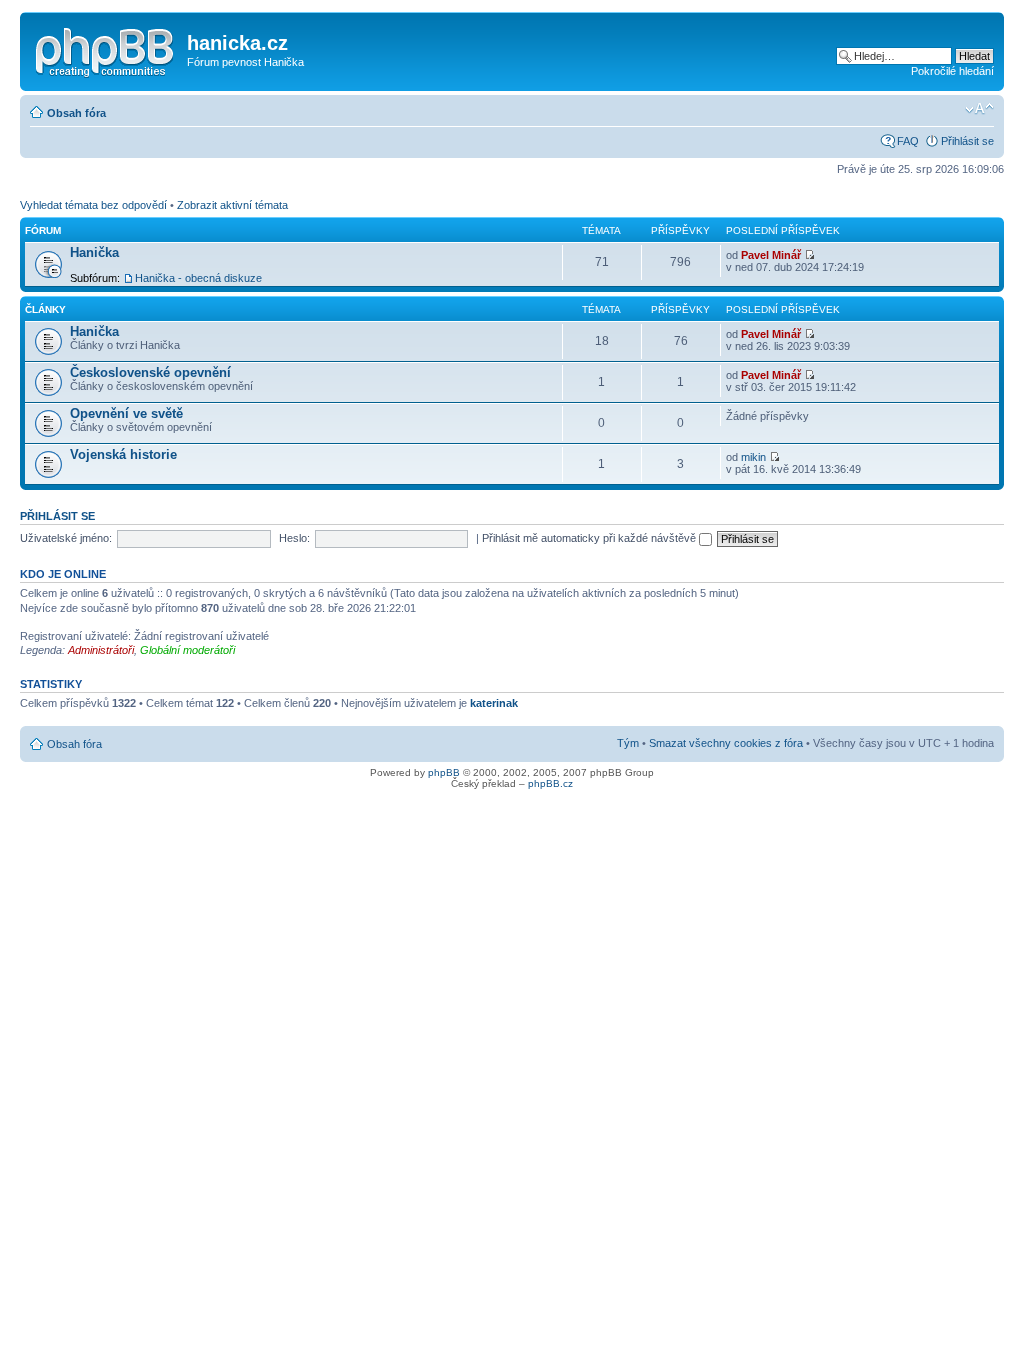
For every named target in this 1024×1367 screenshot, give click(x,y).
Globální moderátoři (187, 650)
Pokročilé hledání (952, 71)
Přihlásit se (967, 141)
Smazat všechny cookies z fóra (726, 743)
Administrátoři (101, 650)
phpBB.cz (550, 783)
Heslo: (294, 538)
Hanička (94, 252)
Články (45, 309)
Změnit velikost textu (979, 109)
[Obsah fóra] (106, 49)
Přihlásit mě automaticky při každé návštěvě (590, 538)
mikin (753, 457)
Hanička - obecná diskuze (198, 278)
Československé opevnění (150, 372)
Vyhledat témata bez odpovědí (93, 205)
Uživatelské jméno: (66, 538)
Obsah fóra (76, 113)
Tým (628, 743)
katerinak (494, 703)
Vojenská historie (123, 454)
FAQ (908, 141)
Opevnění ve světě (126, 413)
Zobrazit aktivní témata (232, 205)
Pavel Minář (771, 255)
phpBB (444, 772)
